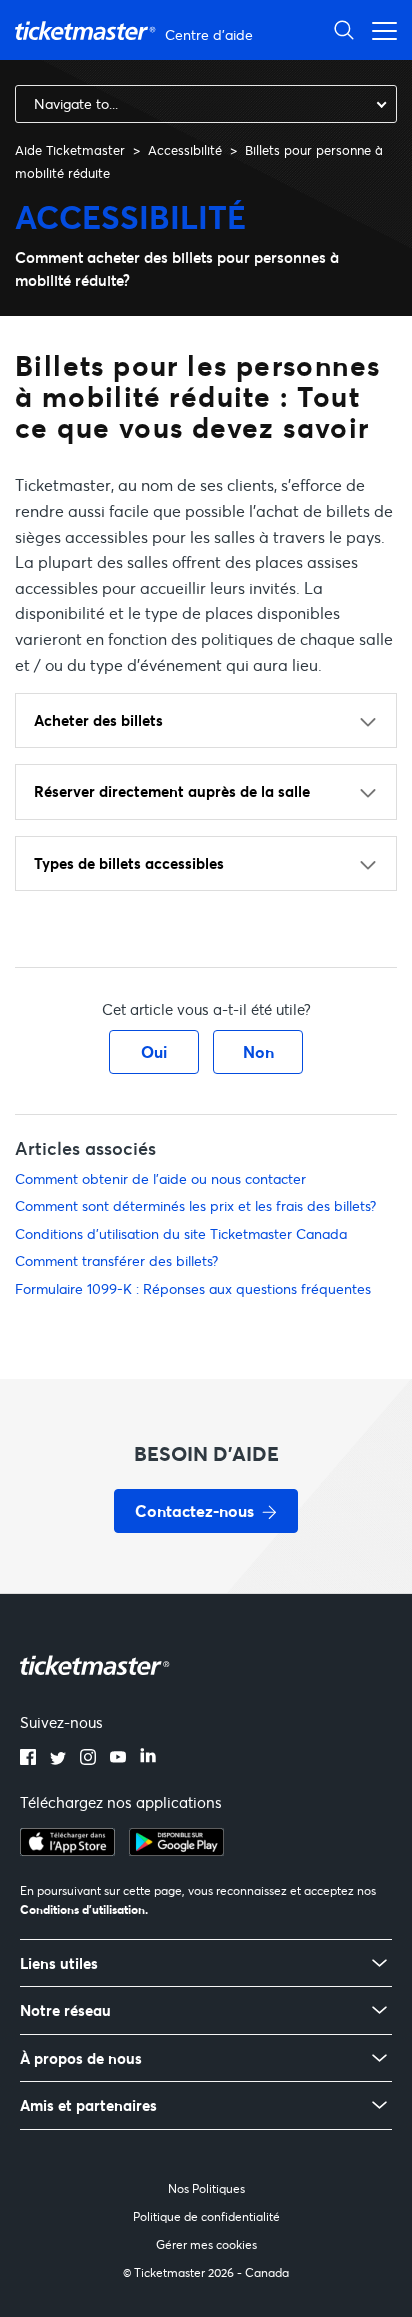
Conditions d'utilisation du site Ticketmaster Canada (181, 1233)
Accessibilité (185, 150)
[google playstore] (176, 1850)
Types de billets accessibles (129, 863)
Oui (154, 1051)
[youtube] (118, 1759)
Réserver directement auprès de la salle (172, 791)
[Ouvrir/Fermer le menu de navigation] (379, 29)
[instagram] (88, 1759)
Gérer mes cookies (206, 2244)
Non (258, 1051)
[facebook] (28, 1759)
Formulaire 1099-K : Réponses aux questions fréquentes (193, 1288)
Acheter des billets (98, 720)
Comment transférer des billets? (116, 1260)
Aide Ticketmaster (70, 150)
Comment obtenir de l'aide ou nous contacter (160, 1178)
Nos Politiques (206, 2188)
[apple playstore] (67, 1850)
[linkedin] (148, 1759)
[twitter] (58, 1759)
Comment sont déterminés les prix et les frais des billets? (195, 1205)
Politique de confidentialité (206, 2216)
